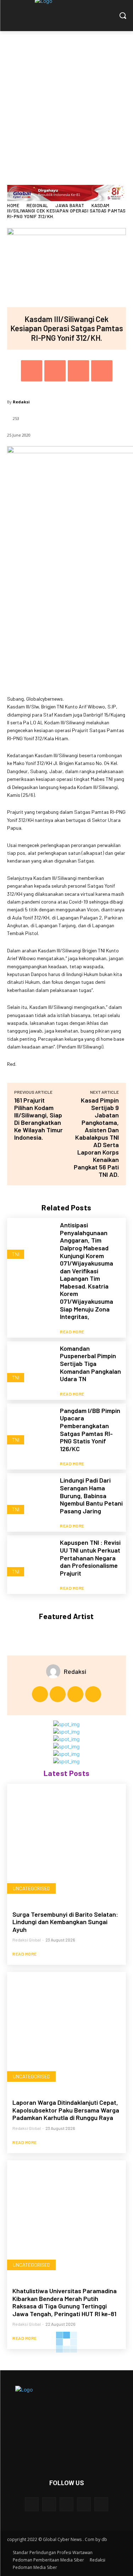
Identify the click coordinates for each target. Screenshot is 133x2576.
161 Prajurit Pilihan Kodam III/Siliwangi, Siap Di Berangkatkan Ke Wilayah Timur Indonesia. (38, 1119)
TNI (16, 1254)
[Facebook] (32, 371)
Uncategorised (31, 1888)
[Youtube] (93, 1694)
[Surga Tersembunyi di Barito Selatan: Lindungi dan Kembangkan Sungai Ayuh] (66, 1843)
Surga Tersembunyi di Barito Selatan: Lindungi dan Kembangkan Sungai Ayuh (65, 1922)
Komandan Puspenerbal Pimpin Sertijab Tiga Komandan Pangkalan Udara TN (90, 1363)
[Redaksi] (55, 1671)
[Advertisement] (66, 101)
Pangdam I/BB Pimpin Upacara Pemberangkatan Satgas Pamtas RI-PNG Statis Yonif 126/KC (90, 1430)
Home (13, 205)
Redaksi (21, 402)
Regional (37, 205)
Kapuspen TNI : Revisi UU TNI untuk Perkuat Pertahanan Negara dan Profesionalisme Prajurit (90, 1558)
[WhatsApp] (102, 371)
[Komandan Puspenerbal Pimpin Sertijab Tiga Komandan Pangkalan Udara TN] (31, 1365)
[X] (55, 371)
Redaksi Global (27, 1940)
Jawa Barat (70, 205)
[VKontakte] (101, 2504)
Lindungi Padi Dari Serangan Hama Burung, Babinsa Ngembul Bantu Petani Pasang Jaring (91, 1495)
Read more (72, 1332)
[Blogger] (32, 2504)
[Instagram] (58, 1694)
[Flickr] (66, 2504)
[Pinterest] (78, 371)
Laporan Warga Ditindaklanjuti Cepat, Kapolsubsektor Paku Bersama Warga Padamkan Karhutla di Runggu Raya (66, 2110)
